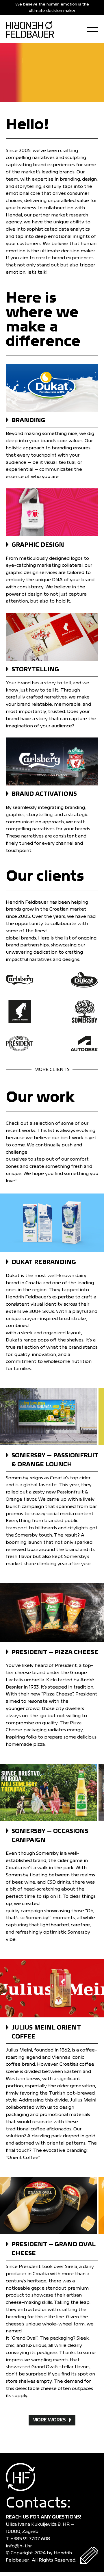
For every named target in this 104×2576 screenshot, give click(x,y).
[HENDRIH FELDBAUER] (30, 29)
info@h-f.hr (20, 2546)
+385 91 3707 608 (31, 2539)
